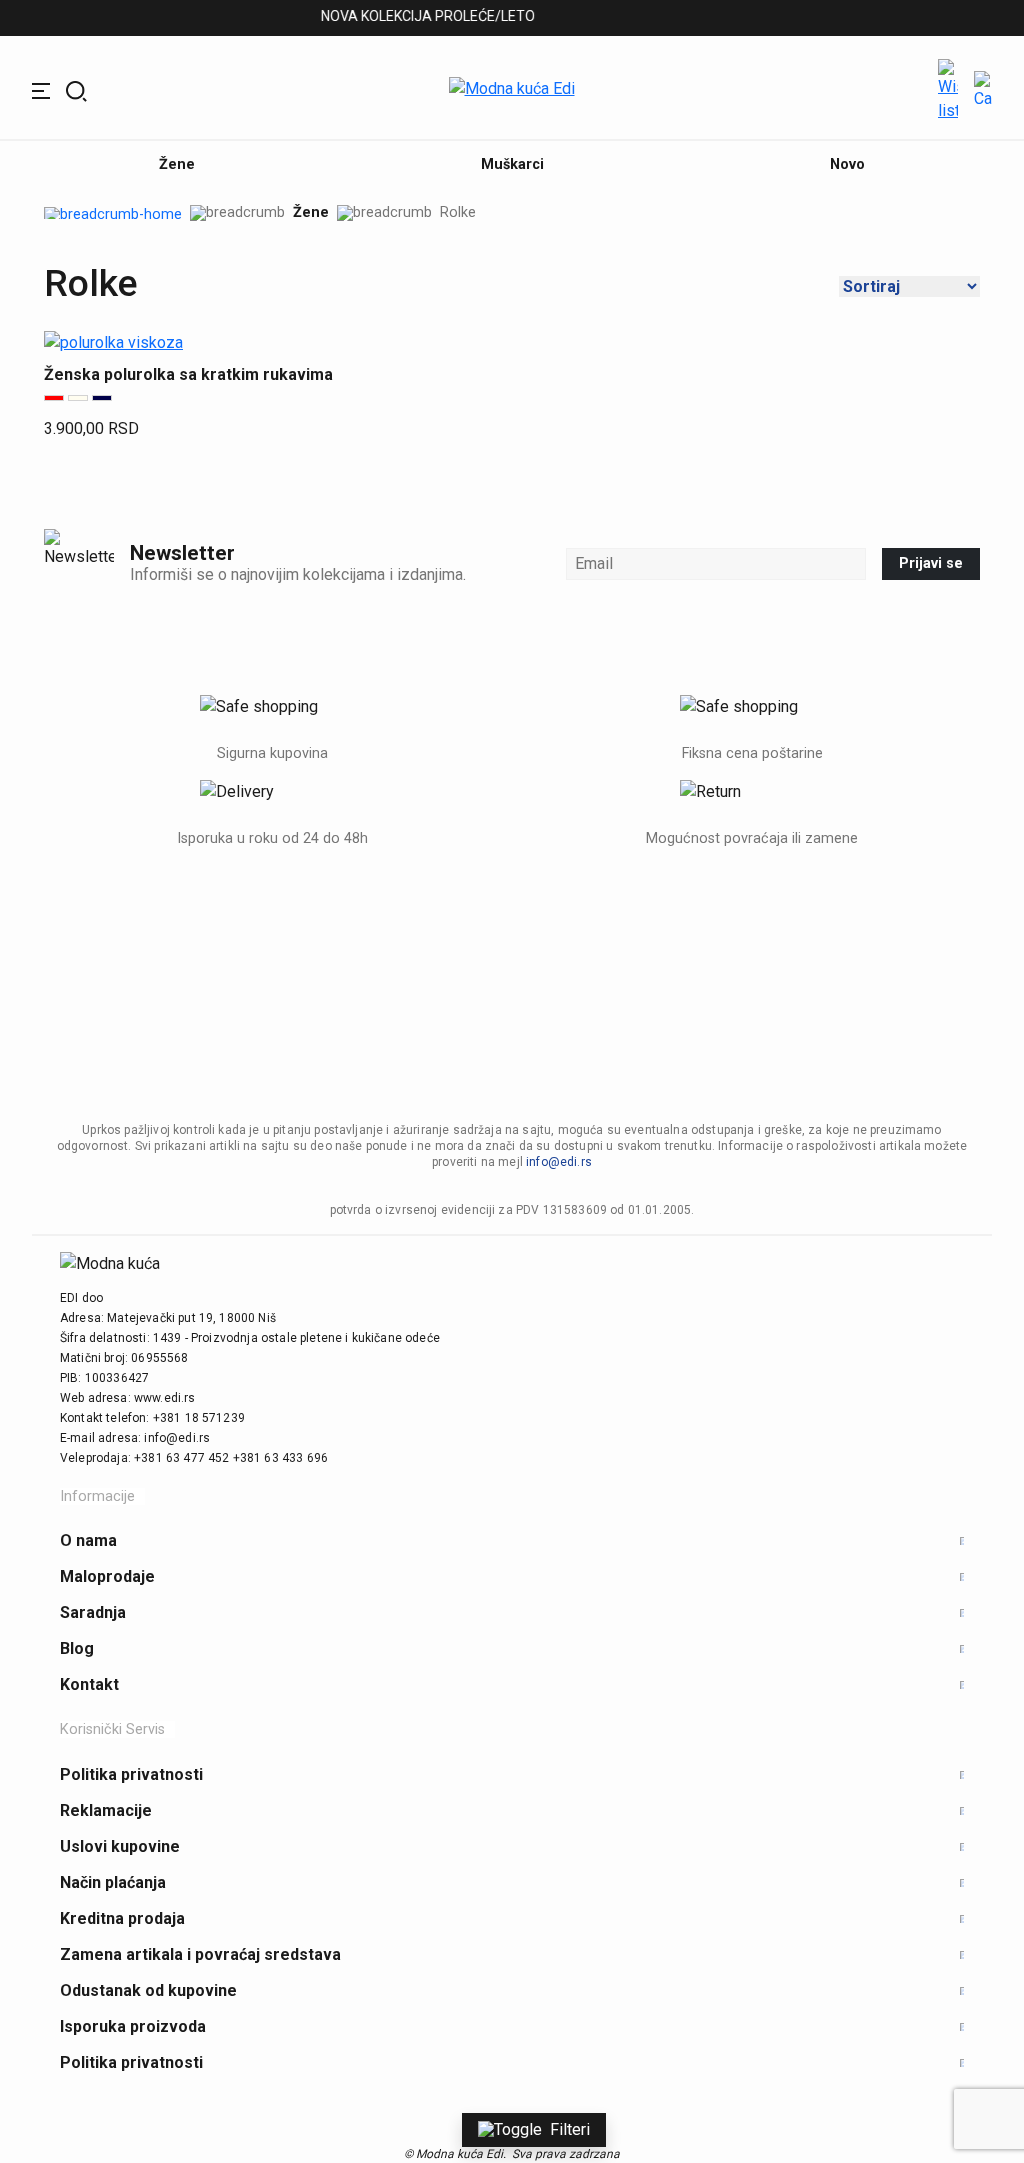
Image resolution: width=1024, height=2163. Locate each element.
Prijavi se (931, 563)
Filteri (570, 2129)
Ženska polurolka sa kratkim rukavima (188, 374)
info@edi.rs (559, 1162)
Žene (311, 213)
